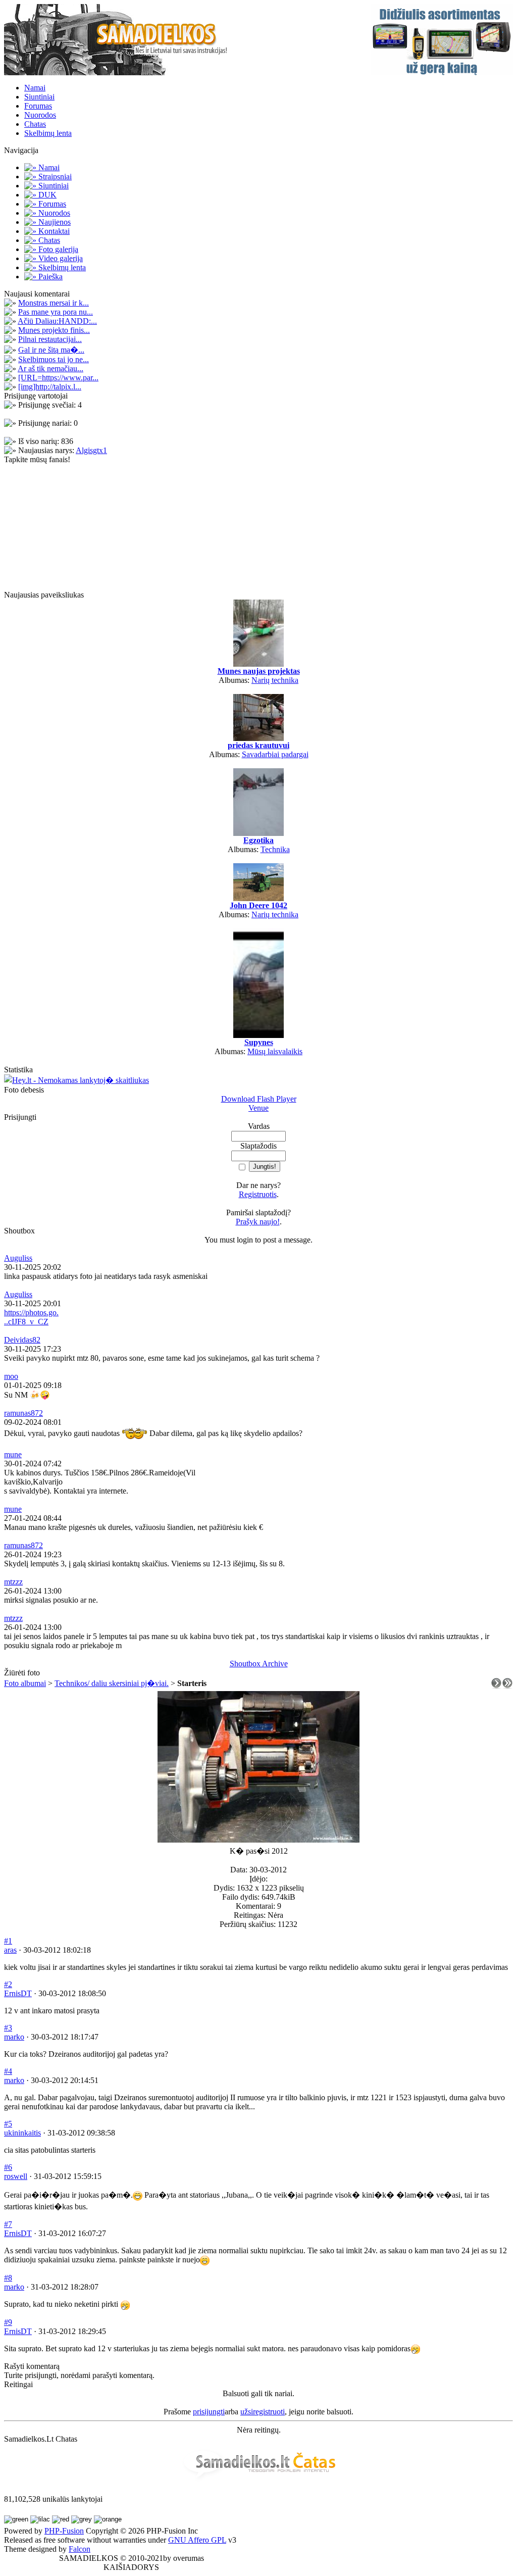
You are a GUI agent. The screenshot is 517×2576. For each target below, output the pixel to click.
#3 (8, 2028)
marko (14, 2037)
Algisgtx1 (91, 450)
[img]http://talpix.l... (50, 387)
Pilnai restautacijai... (50, 339)
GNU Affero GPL (197, 2540)
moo (11, 1376)
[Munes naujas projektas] (258, 664)
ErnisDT (18, 1993)
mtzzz (13, 1582)
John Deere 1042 (258, 905)
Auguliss (18, 1258)
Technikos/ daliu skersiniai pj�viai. (112, 1683)
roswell (16, 2176)
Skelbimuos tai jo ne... (54, 359)
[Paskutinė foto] (507, 1686)
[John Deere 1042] (258, 898)
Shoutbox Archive (259, 1664)
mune (13, 1454)
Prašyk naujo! (258, 1222)
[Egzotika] (258, 833)
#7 (8, 2224)
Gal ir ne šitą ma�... (51, 350)
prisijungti (209, 2412)
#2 (8, 1984)
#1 (8, 1941)
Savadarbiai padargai (275, 754)
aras (10, 1950)
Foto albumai (25, 1683)
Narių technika (275, 680)
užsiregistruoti (263, 2412)
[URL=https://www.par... (58, 378)
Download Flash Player (259, 1099)
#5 (8, 2124)
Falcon (80, 2549)
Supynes (259, 1042)
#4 (8, 2071)
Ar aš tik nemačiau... (50, 368)
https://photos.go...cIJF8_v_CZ (31, 1317)
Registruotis (258, 1194)
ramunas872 (23, 1413)
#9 (8, 2322)
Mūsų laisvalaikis (275, 1051)
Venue (258, 1108)
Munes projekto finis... (54, 330)
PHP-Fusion (64, 2531)
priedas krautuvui (258, 745)
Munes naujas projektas (259, 671)
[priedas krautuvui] (258, 738)
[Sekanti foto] (496, 1686)
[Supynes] (258, 1035)
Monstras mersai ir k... (54, 303)
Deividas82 (22, 1340)
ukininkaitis (22, 2133)
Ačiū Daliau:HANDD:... (57, 321)
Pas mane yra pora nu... (56, 312)
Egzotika (258, 840)
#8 (8, 2278)
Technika (275, 849)
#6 (8, 2167)
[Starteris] (258, 1840)
